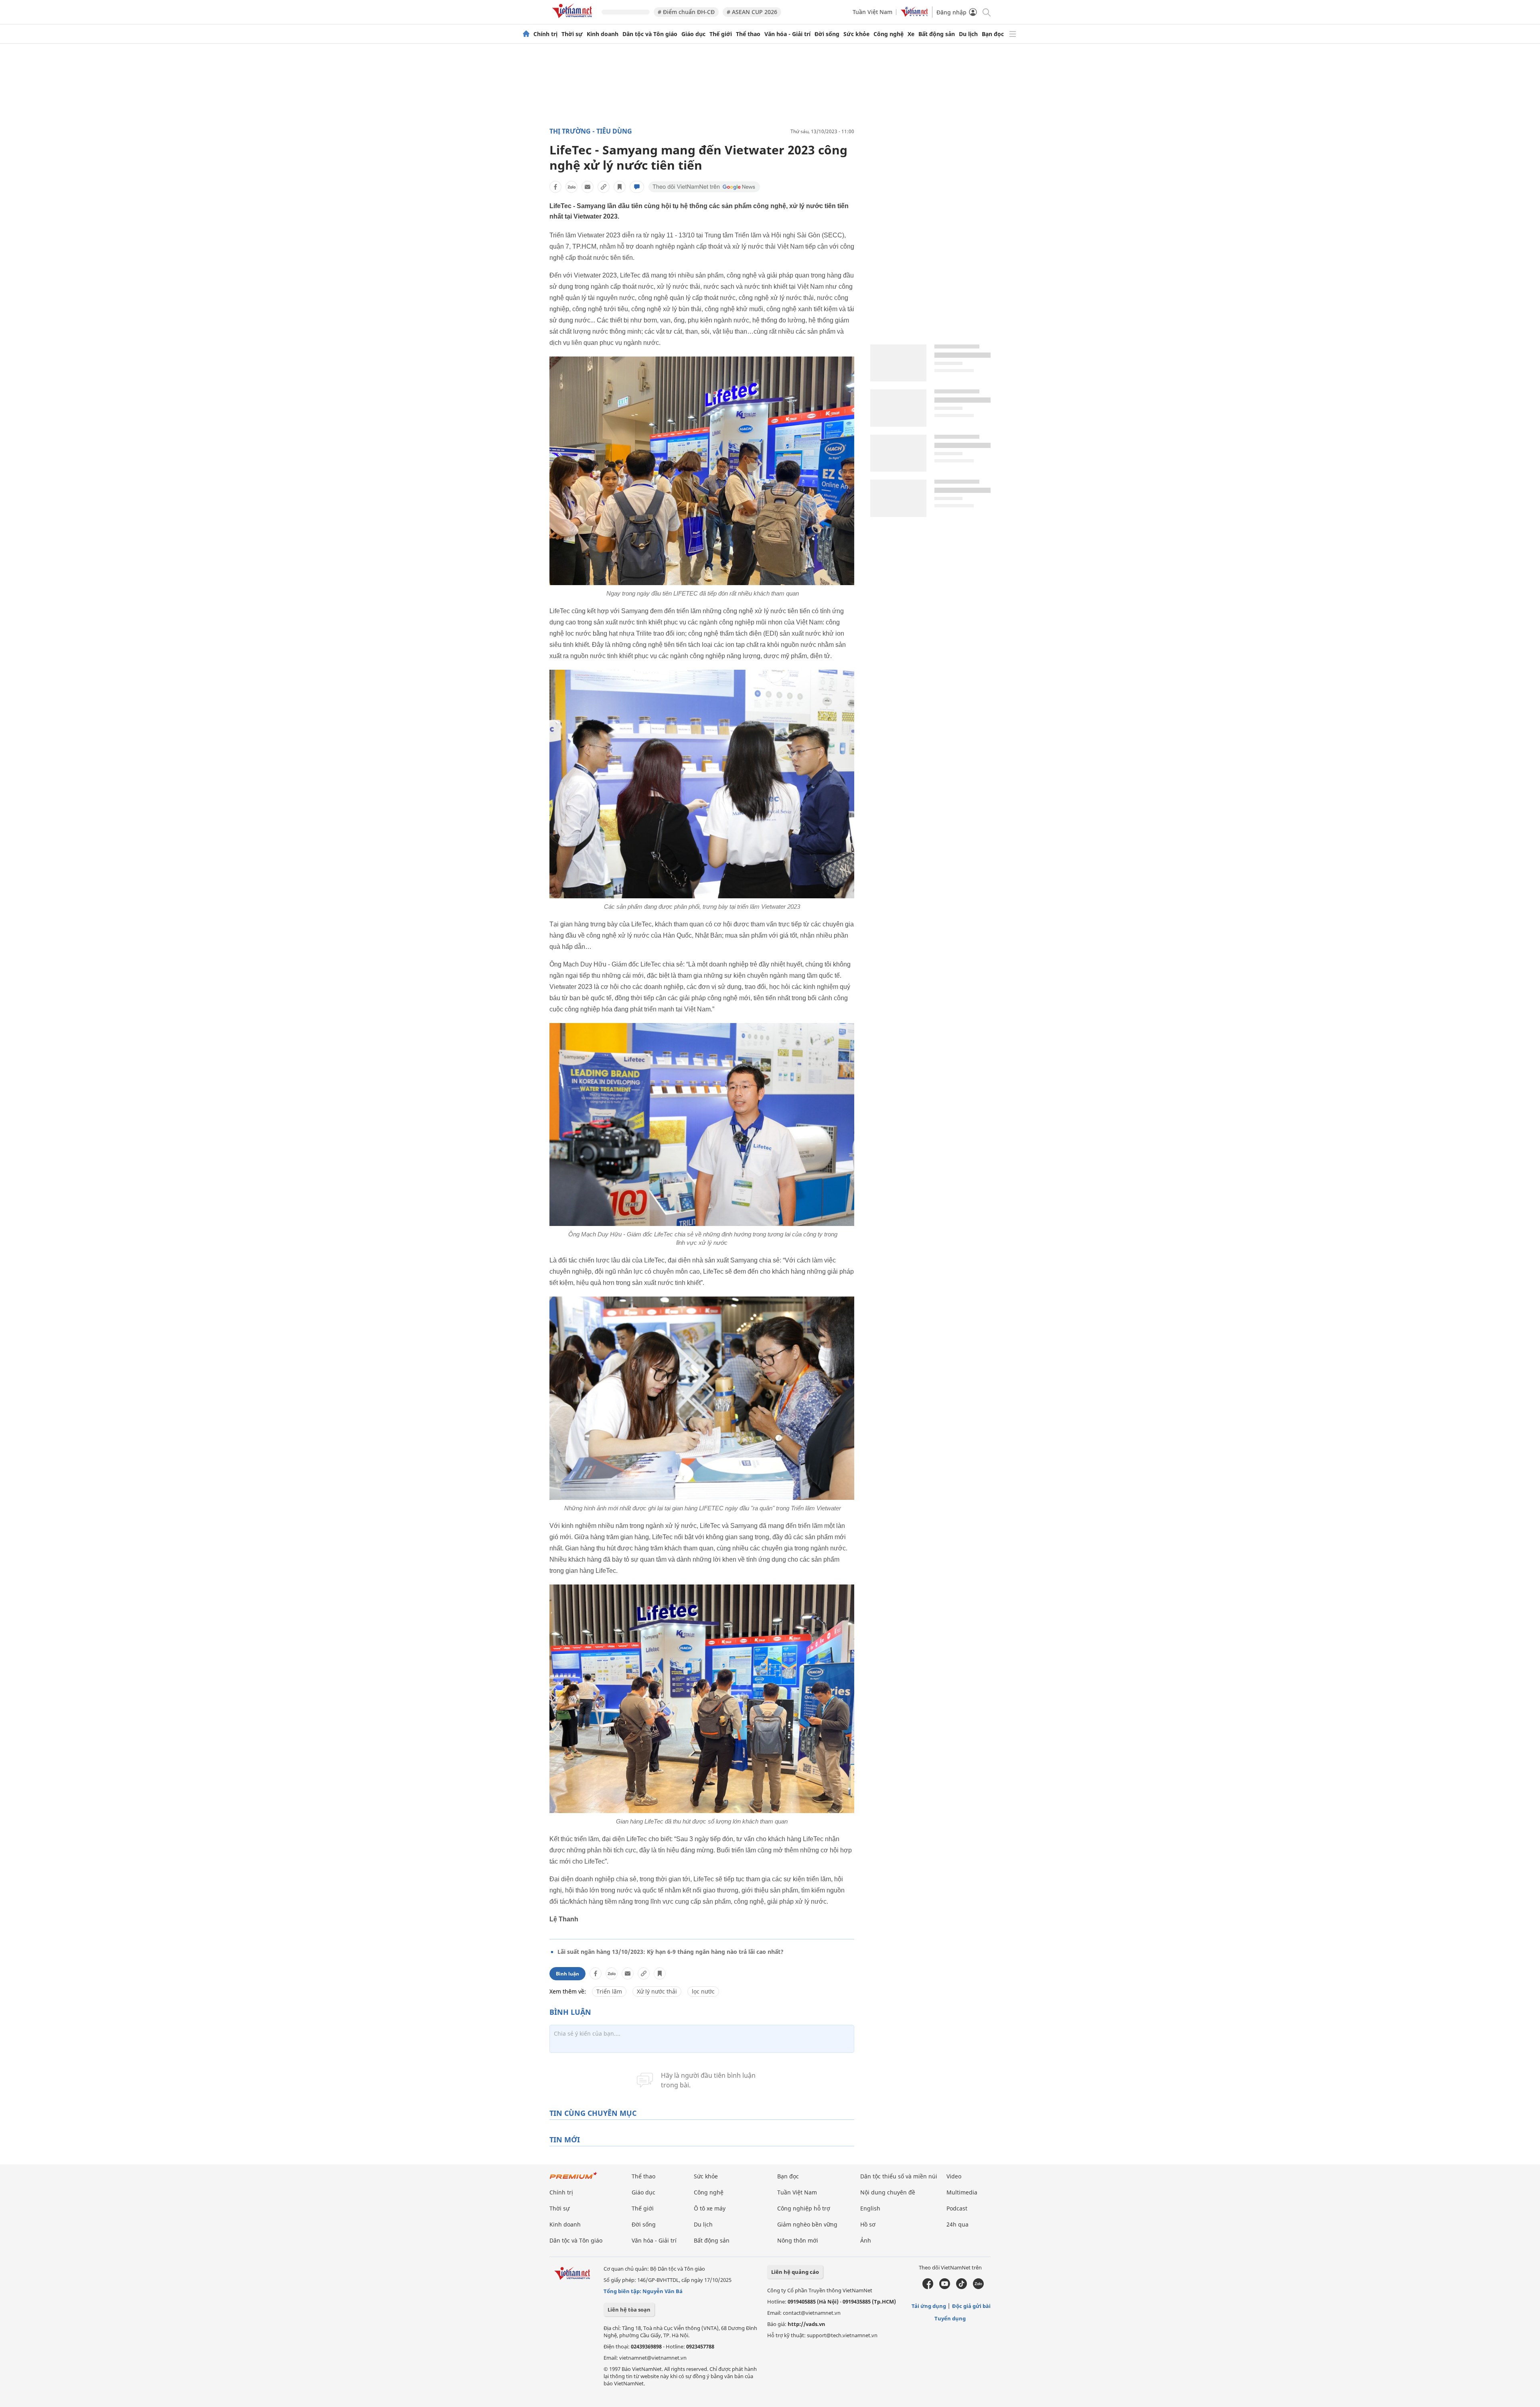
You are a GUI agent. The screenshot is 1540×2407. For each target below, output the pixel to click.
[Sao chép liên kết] (604, 187)
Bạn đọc (993, 34)
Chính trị (545, 34)
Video (954, 2176)
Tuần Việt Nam (872, 12)
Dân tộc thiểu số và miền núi (899, 2176)
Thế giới (721, 34)
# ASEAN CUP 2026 (752, 12)
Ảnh (866, 2240)
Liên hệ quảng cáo (795, 2272)
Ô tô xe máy (710, 2208)
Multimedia (962, 2192)
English (870, 2208)
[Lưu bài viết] (620, 187)
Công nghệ (889, 34)
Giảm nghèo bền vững (807, 2224)
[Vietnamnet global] (914, 15)
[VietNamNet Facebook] (928, 2287)
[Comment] (637, 187)
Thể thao (748, 34)
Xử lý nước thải (657, 1991)
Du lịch (968, 34)
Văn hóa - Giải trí (787, 34)
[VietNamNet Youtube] (945, 2287)
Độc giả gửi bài (971, 2306)
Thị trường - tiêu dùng (591, 131)
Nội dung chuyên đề (888, 2192)
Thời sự (572, 34)
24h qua (957, 2224)
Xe (911, 34)
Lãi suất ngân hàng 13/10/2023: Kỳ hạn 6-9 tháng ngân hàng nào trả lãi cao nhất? (671, 1952)
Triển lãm (609, 1991)
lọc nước (703, 1991)
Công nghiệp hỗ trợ (804, 2208)
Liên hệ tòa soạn (629, 2310)
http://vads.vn (806, 2324)
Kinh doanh (603, 34)
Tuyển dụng (950, 2318)
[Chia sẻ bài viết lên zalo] (571, 187)
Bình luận (567, 1974)
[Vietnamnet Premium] (573, 2179)
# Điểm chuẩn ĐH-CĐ (686, 12)
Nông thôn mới (798, 2240)
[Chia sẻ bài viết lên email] (588, 187)
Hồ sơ (868, 2224)
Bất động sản (937, 34)
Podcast (957, 2208)
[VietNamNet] (526, 34)
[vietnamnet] (573, 19)
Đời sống (827, 34)
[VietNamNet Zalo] (978, 2287)
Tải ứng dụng (929, 2306)
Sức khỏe (856, 34)
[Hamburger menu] (1013, 34)
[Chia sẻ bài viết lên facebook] (555, 187)
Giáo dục (693, 34)
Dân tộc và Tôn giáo (650, 34)
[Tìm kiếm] (986, 12)
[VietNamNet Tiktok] (961, 2287)
